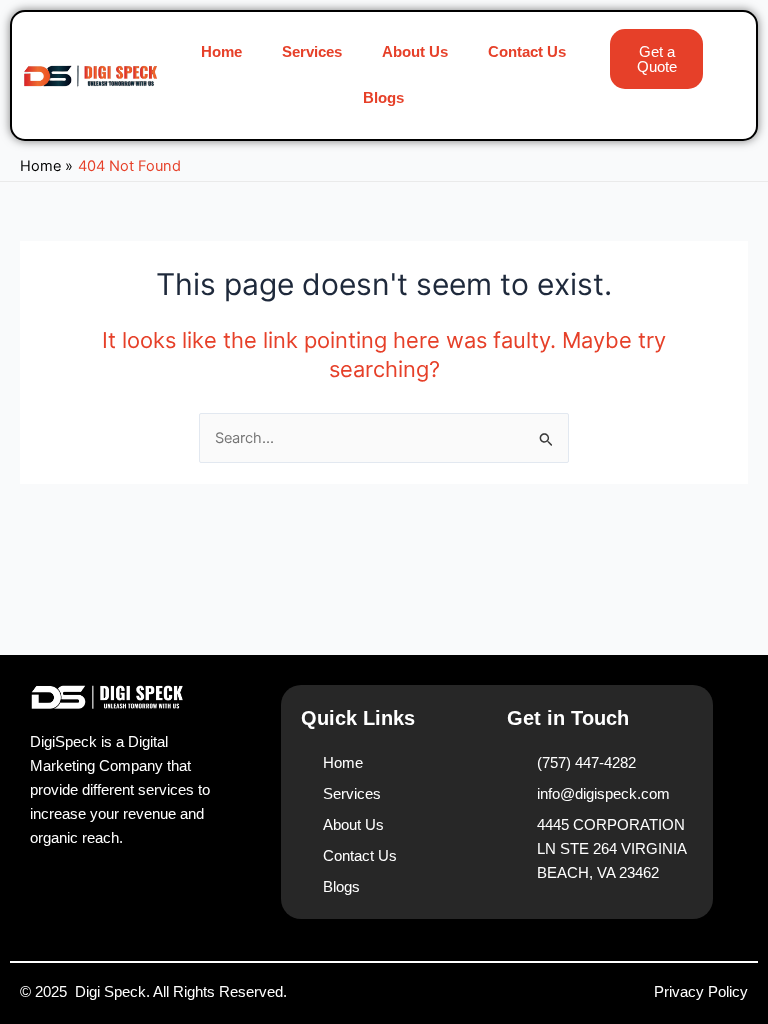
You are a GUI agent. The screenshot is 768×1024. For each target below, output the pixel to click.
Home (221, 52)
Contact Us (527, 52)
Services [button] (312, 52)
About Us (415, 52)
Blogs (383, 98)
